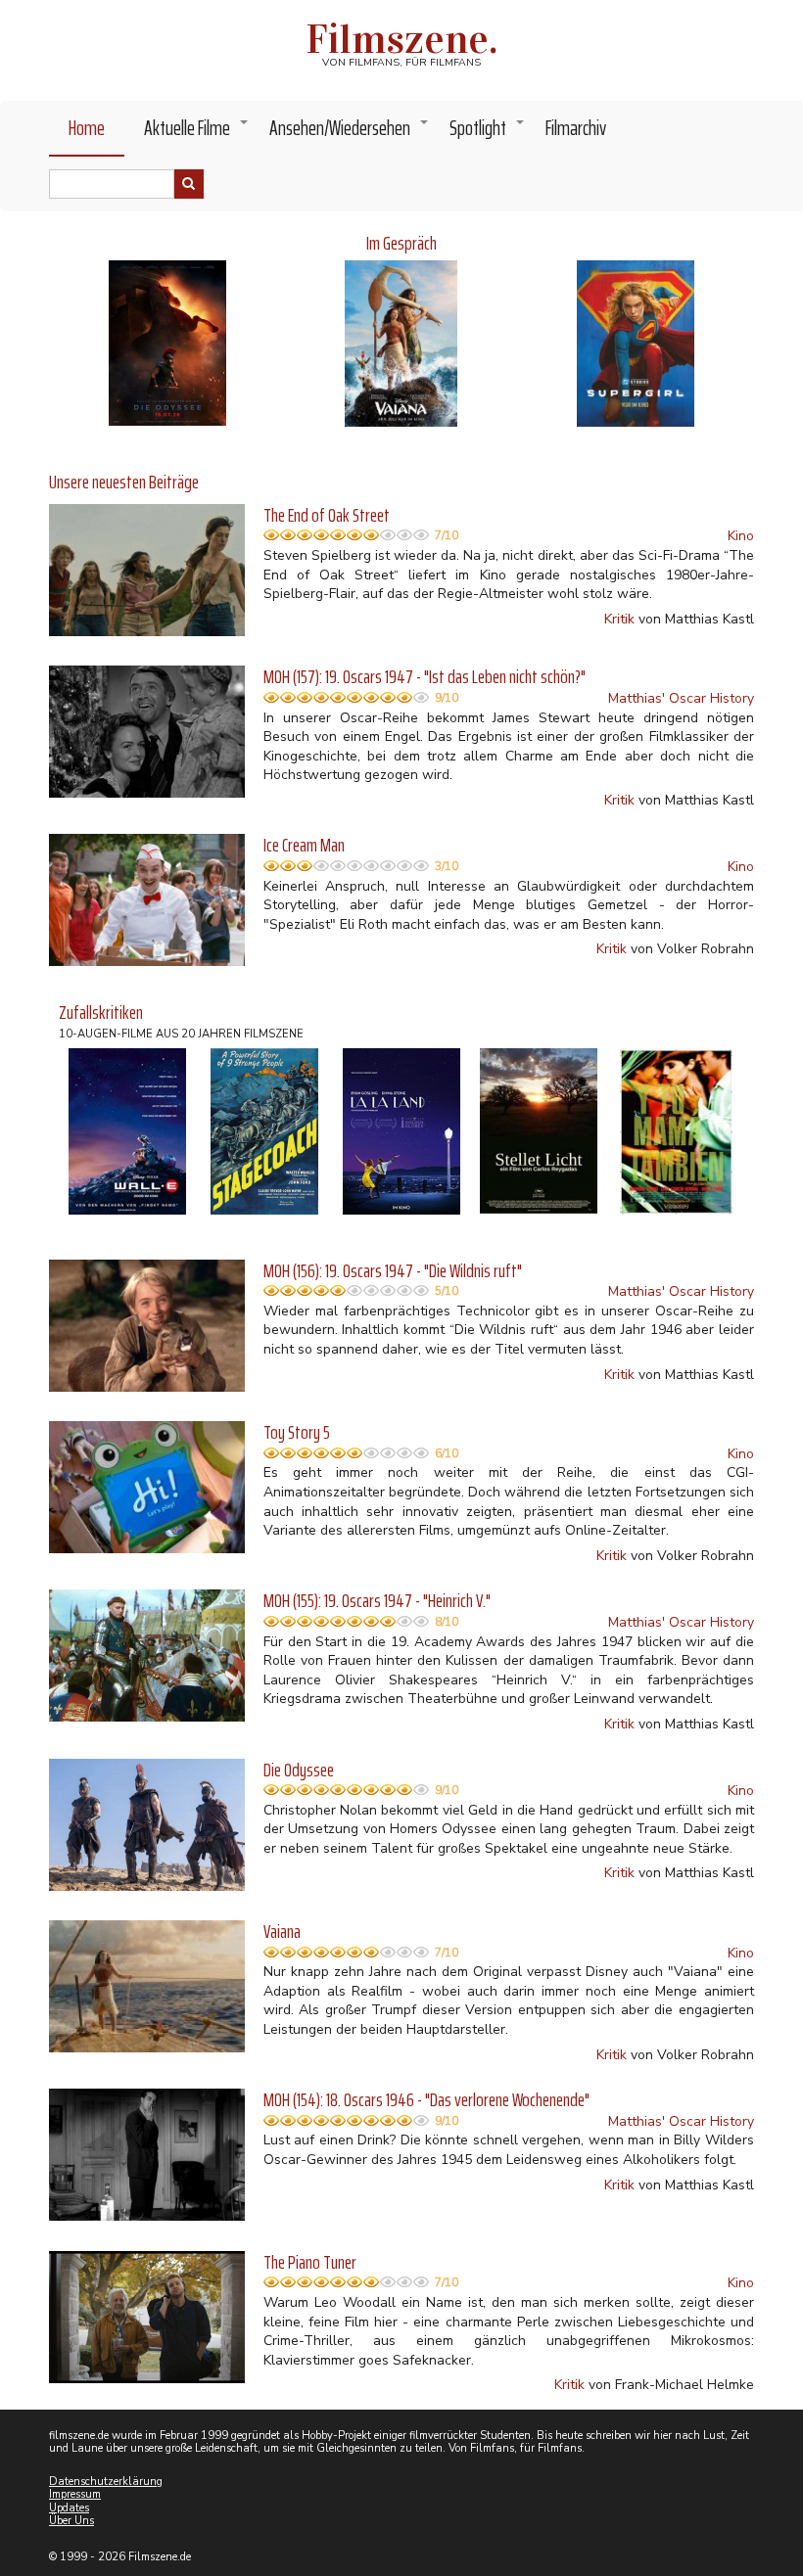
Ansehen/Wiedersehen (350, 133)
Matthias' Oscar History (681, 698)
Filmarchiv (576, 128)
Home (87, 128)
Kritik (619, 619)
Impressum (75, 2494)
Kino (741, 536)
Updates (69, 2508)
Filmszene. (402, 39)
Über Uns (71, 2521)
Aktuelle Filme (197, 133)
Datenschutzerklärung (106, 2482)
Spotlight (488, 133)
